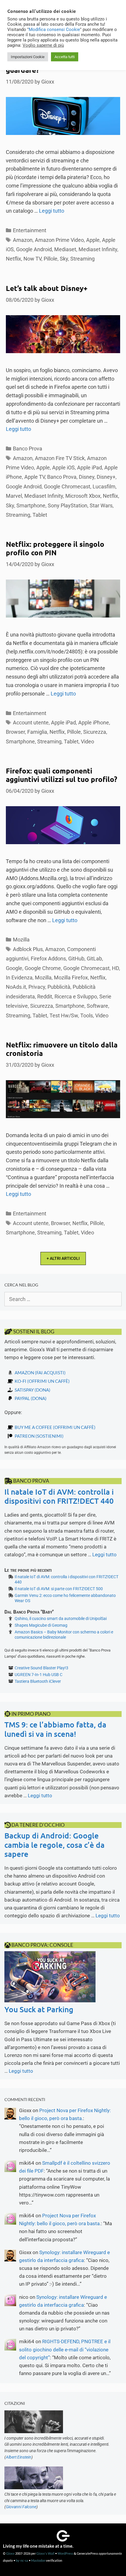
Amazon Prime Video (59, 240)
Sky (64, 259)
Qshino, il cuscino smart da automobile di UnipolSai (61, 1619)
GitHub (76, 959)
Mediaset (65, 249)
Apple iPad (90, 468)
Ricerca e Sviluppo (76, 996)
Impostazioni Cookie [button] (28, 57)
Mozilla (21, 940)
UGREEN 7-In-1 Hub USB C (39, 1675)
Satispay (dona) (33, 1390)
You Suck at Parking (39, 2009)
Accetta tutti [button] (65, 57)
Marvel (14, 496)
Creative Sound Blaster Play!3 (41, 1668)
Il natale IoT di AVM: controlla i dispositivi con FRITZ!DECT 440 (59, 1496)
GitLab (94, 959)
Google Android (34, 249)
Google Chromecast (67, 486)
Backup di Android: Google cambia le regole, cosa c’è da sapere (55, 1844)
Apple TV (35, 477)
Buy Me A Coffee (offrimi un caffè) (55, 1427)
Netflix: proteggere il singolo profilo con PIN (55, 548)
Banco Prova (28, 449)
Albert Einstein (19, 2457)
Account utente (31, 723)
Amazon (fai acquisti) (40, 1373)
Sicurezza (95, 732)
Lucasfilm (104, 486)
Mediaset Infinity (98, 249)
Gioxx (10, 2553)
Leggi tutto (52, 211)
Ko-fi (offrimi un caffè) (42, 1381)
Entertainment (30, 230)
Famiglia (37, 732)
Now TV (32, 259)
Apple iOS (63, 468)
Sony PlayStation (68, 505)
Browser (15, 732)
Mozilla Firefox (71, 978)
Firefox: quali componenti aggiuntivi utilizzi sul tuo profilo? (62, 775)
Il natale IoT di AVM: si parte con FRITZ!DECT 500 (59, 1589)
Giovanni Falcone (21, 2507)
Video (87, 741)
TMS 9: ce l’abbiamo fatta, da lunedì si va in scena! (55, 1729)
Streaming (82, 259)
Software (97, 1006)
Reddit (45, 996)
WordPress (65, 2553)
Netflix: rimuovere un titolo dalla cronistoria (62, 1049)
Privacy (37, 987)
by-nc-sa (22, 2560)
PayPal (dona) (31, 1398)
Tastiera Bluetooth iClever (38, 1681)
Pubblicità (59, 987)
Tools (87, 1015)
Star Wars (101, 505)
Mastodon (38, 2560)
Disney (87, 477)
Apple (93, 240)
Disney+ (106, 477)
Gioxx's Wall (45, 2553)
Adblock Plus (28, 949)
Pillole (51, 259)
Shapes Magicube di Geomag (41, 1625)
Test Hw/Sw (64, 1015)
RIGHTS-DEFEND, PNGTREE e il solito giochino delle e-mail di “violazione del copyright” (65, 2349)
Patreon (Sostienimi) (39, 1436)
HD (115, 968)
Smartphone (31, 505)
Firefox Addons (48, 959)
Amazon (23, 240)
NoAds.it (16, 987)
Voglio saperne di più (43, 45)
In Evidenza (19, 978)
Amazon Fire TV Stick (60, 458)
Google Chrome (43, 968)
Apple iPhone (94, 723)
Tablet (40, 515)
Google (14, 968)
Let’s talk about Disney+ (47, 288)
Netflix (13, 259)
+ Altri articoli (63, 1258)
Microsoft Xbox (83, 496)
